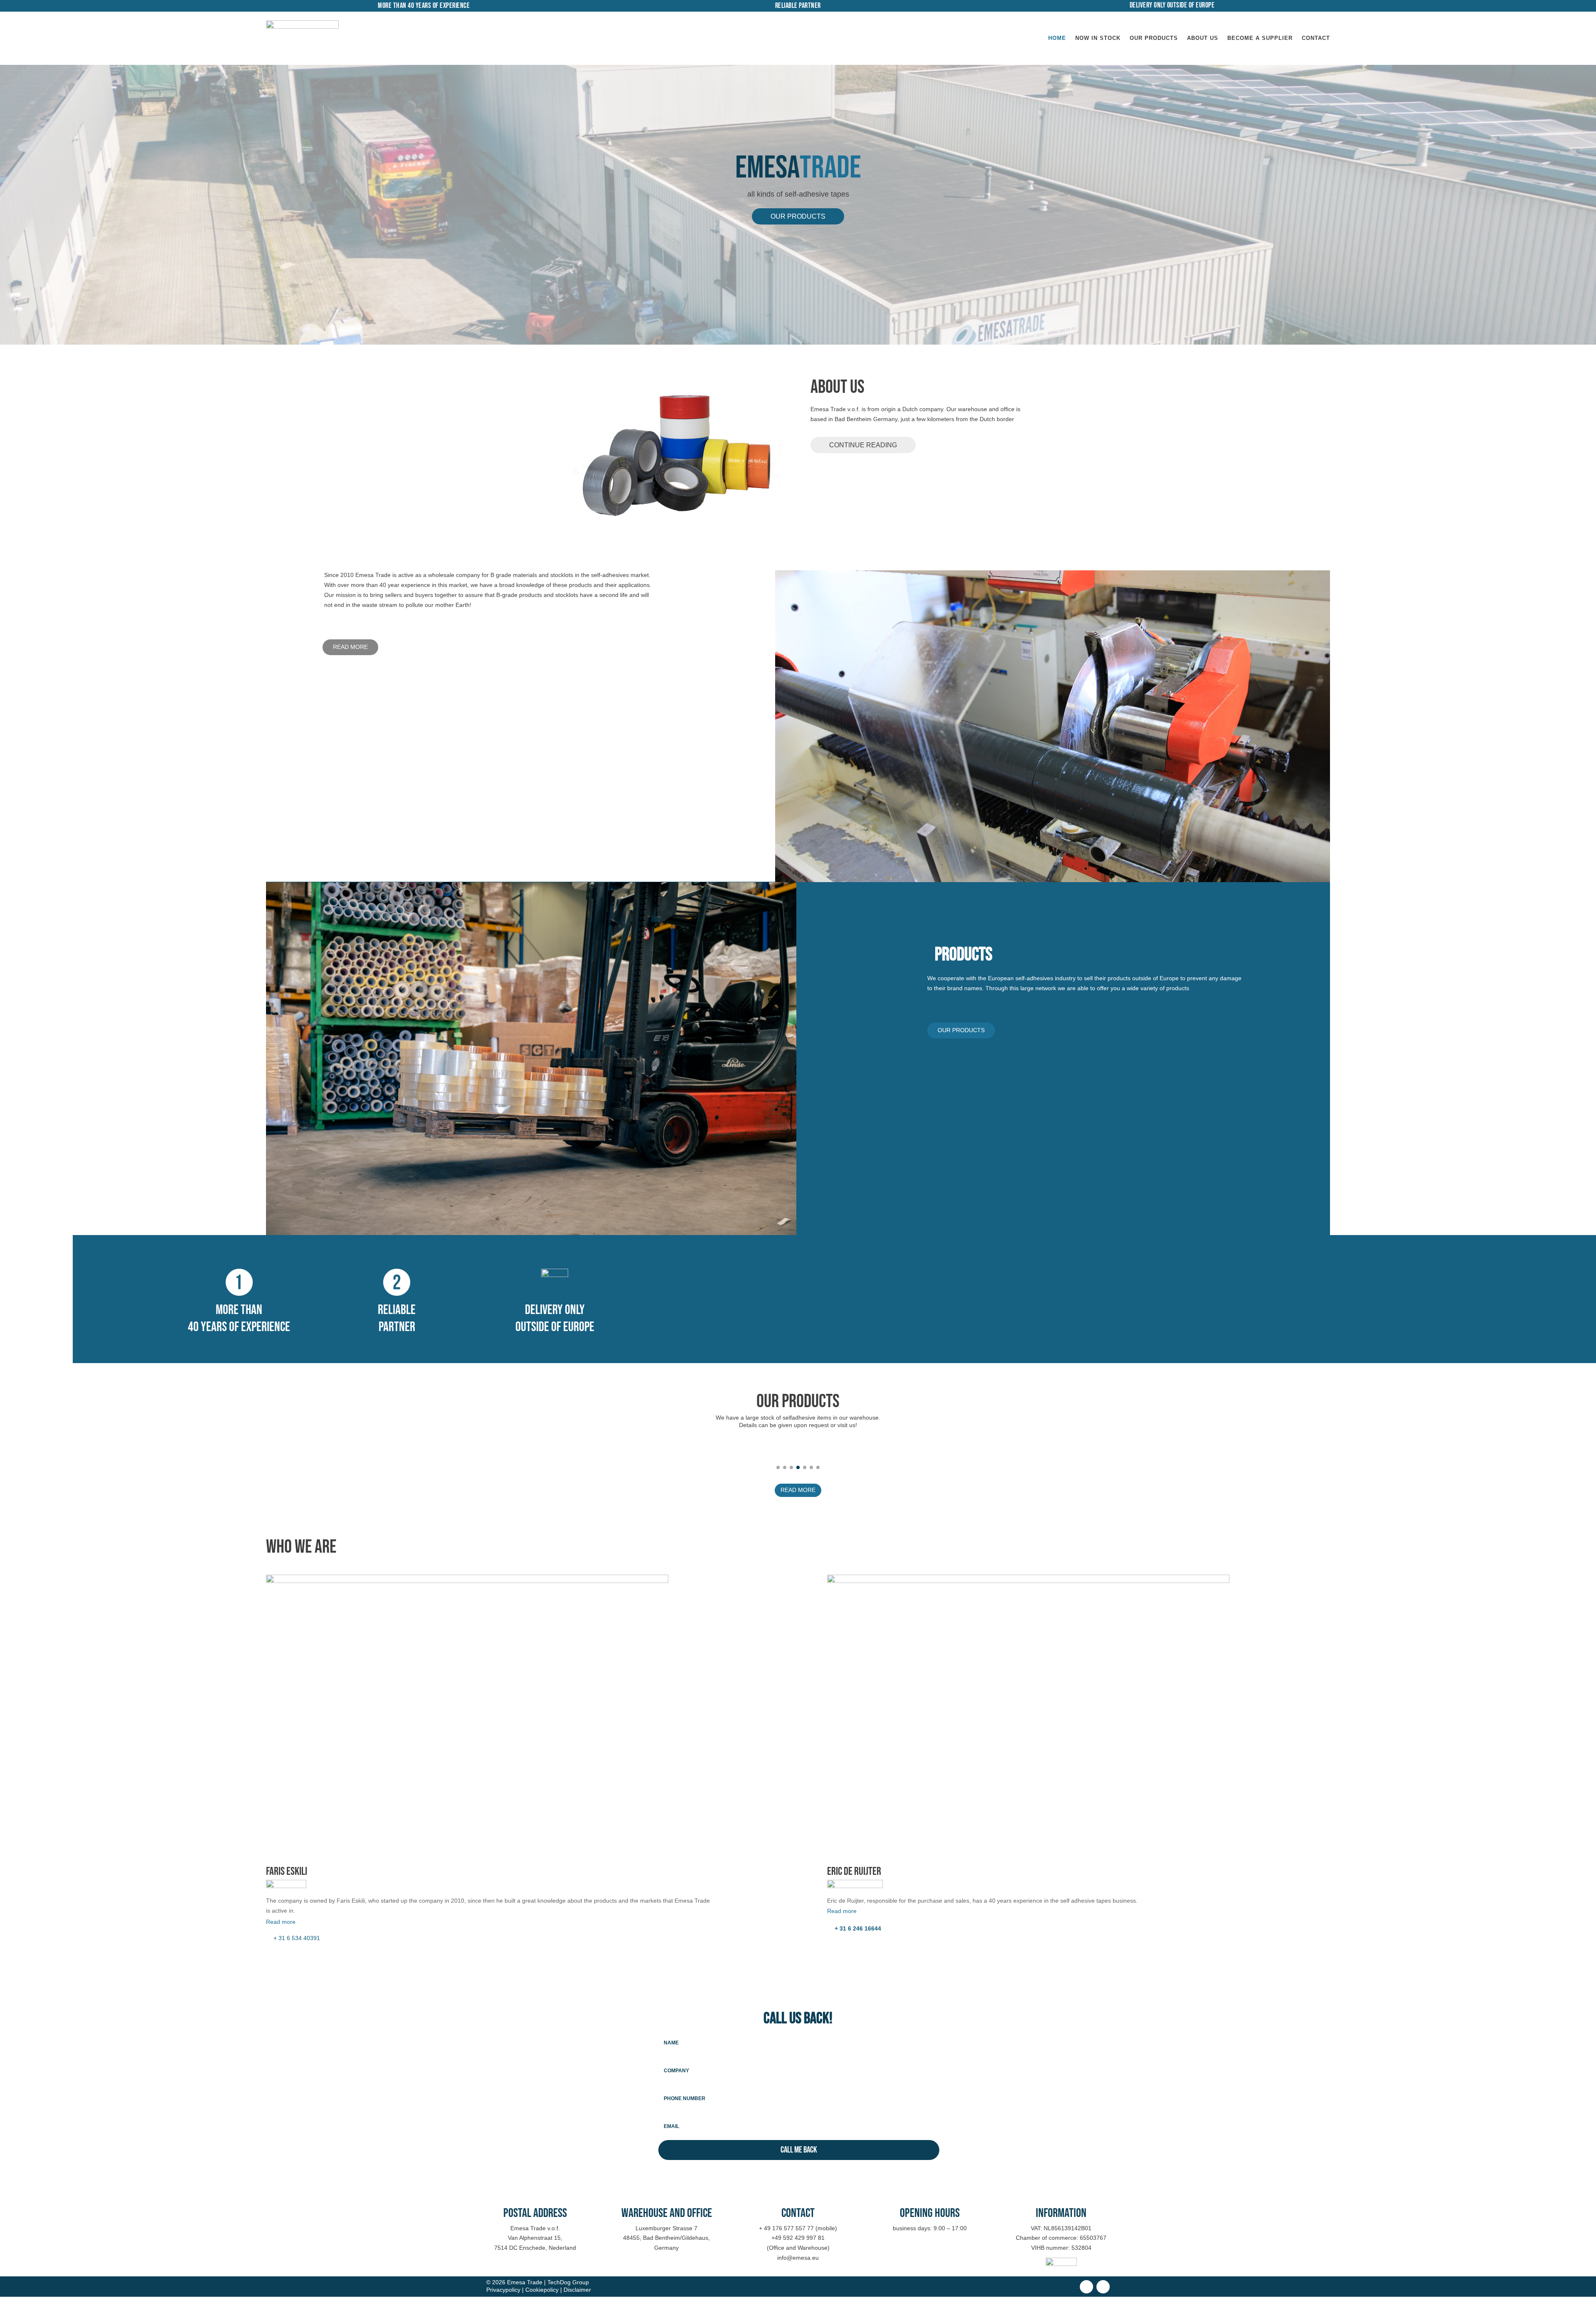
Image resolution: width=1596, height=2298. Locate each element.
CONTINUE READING (863, 445)
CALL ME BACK (799, 2150)
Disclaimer (577, 2290)
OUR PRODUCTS (798, 216)
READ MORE (350, 647)
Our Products (1154, 38)
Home (1057, 38)
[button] (778, 1467)
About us (1203, 38)
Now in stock (1098, 38)
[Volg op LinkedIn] (1103, 2287)
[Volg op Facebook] (1086, 2287)
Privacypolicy (503, 2290)
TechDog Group (568, 2282)
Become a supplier (1260, 38)
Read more (281, 1922)
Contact (1316, 38)
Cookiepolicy (542, 2290)
